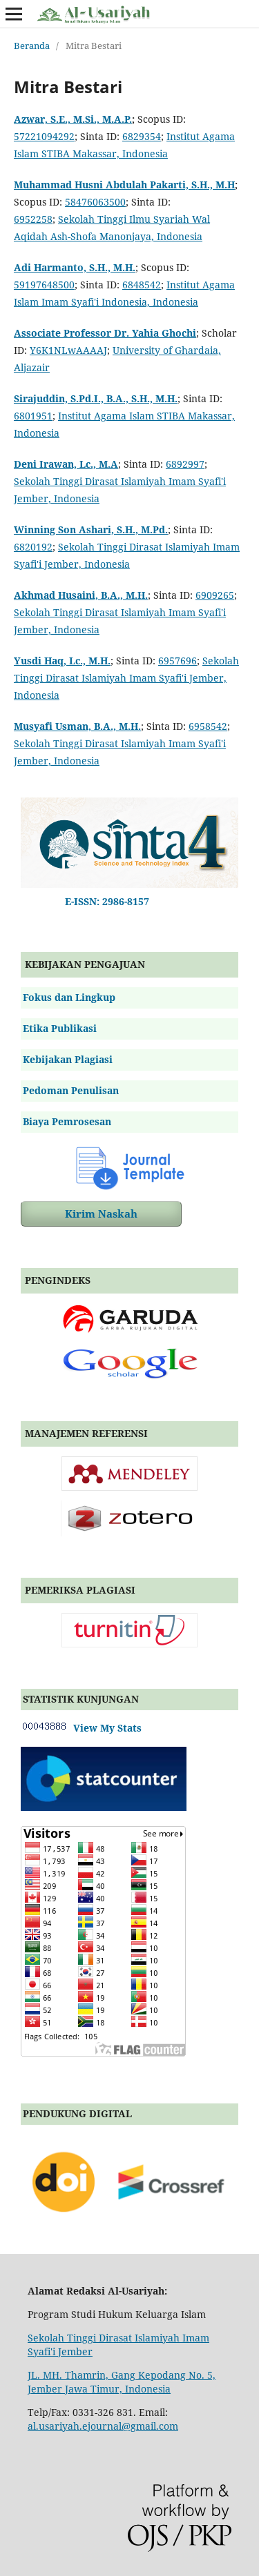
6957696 (178, 661)
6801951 (33, 416)
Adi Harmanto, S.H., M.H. (75, 267)
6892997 (185, 464)
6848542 (142, 285)
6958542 (208, 726)
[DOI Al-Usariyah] (129, 2224)
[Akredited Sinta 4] (129, 884)
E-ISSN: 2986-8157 (104, 901)
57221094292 (44, 136)
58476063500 (95, 202)
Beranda (32, 46)
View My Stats (105, 1728)
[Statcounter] (104, 1807)
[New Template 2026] (129, 1167)
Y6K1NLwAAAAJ (68, 350)
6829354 (142, 136)
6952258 (33, 219)
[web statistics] (44, 1728)
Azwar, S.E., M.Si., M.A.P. (73, 119)
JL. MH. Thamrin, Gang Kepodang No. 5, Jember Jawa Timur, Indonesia (122, 2382)
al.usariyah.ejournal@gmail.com (103, 2426)
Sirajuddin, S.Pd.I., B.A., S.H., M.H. (96, 398)
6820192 (33, 547)
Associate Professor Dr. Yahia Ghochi (105, 333)
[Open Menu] (14, 14)
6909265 (215, 595)
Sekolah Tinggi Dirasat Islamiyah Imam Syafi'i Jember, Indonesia (126, 678)
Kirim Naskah (101, 1214)
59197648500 (44, 285)
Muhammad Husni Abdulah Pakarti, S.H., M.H (124, 185)
